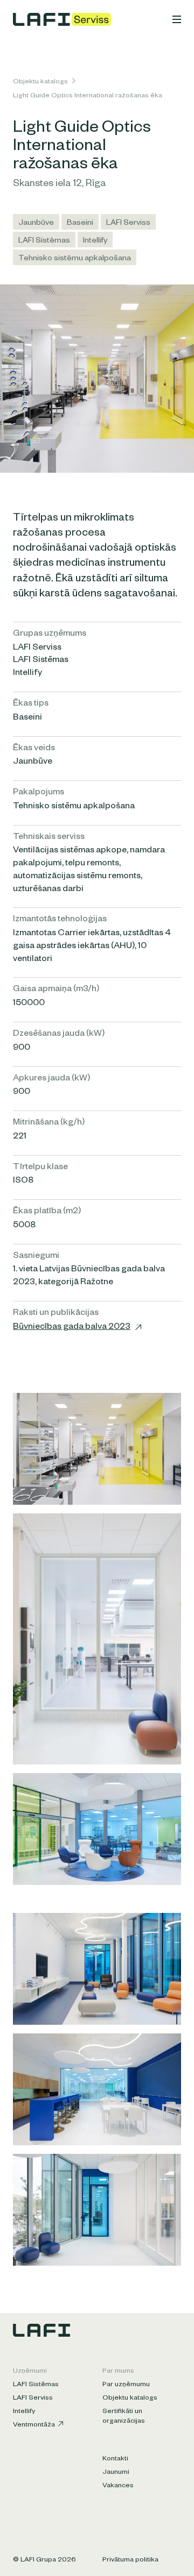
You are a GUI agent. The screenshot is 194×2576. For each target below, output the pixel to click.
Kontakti (115, 2459)
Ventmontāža (34, 2425)
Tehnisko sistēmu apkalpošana (75, 259)
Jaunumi (116, 2473)
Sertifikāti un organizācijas (124, 2417)
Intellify (95, 241)
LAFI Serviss (128, 224)
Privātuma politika (130, 2560)
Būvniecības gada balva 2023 (72, 1328)
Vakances (118, 2486)
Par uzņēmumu (126, 2385)
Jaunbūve (36, 224)
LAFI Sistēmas (44, 241)
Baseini (80, 224)
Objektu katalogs (40, 82)
